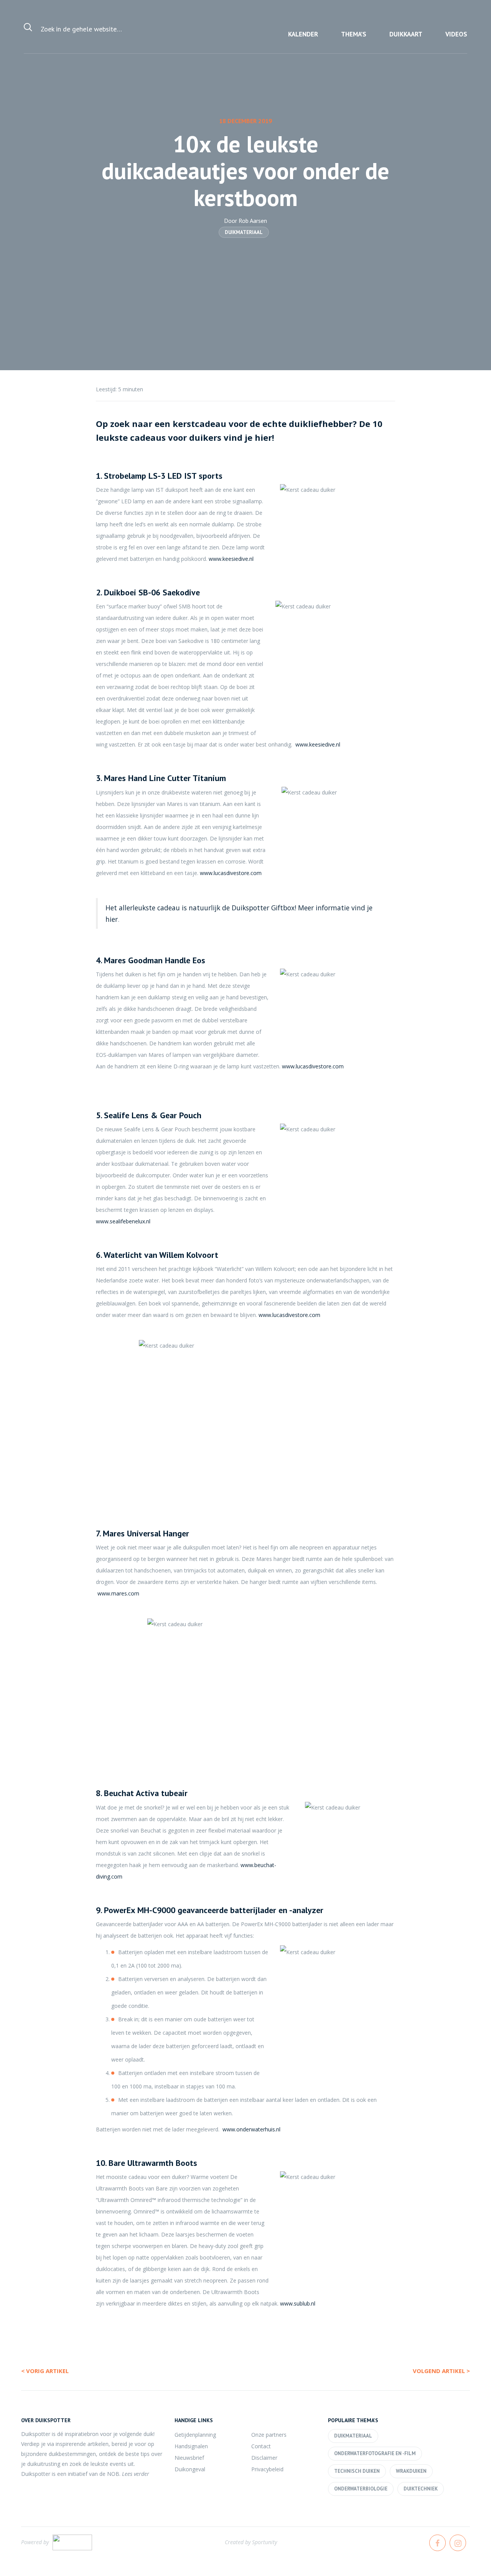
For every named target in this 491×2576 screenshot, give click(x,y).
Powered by (35, 2542)
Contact (261, 2446)
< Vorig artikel (45, 2371)
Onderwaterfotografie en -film (375, 2453)
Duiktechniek (421, 2489)
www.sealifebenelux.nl (123, 1221)
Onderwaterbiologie (361, 2489)
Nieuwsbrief (189, 2458)
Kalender (303, 34)
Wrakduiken (411, 2471)
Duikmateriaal (244, 232)
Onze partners (269, 2435)
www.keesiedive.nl (231, 559)
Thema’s (354, 34)
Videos (456, 34)
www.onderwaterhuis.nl (251, 2129)
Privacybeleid (267, 2469)
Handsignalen (191, 2446)
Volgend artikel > (441, 2371)
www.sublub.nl (298, 2303)
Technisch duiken (357, 2471)
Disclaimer (264, 2458)
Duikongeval (190, 2469)
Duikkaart (406, 34)
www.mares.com (118, 1593)
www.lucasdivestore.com (231, 873)
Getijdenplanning (195, 2435)
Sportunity (264, 2542)
